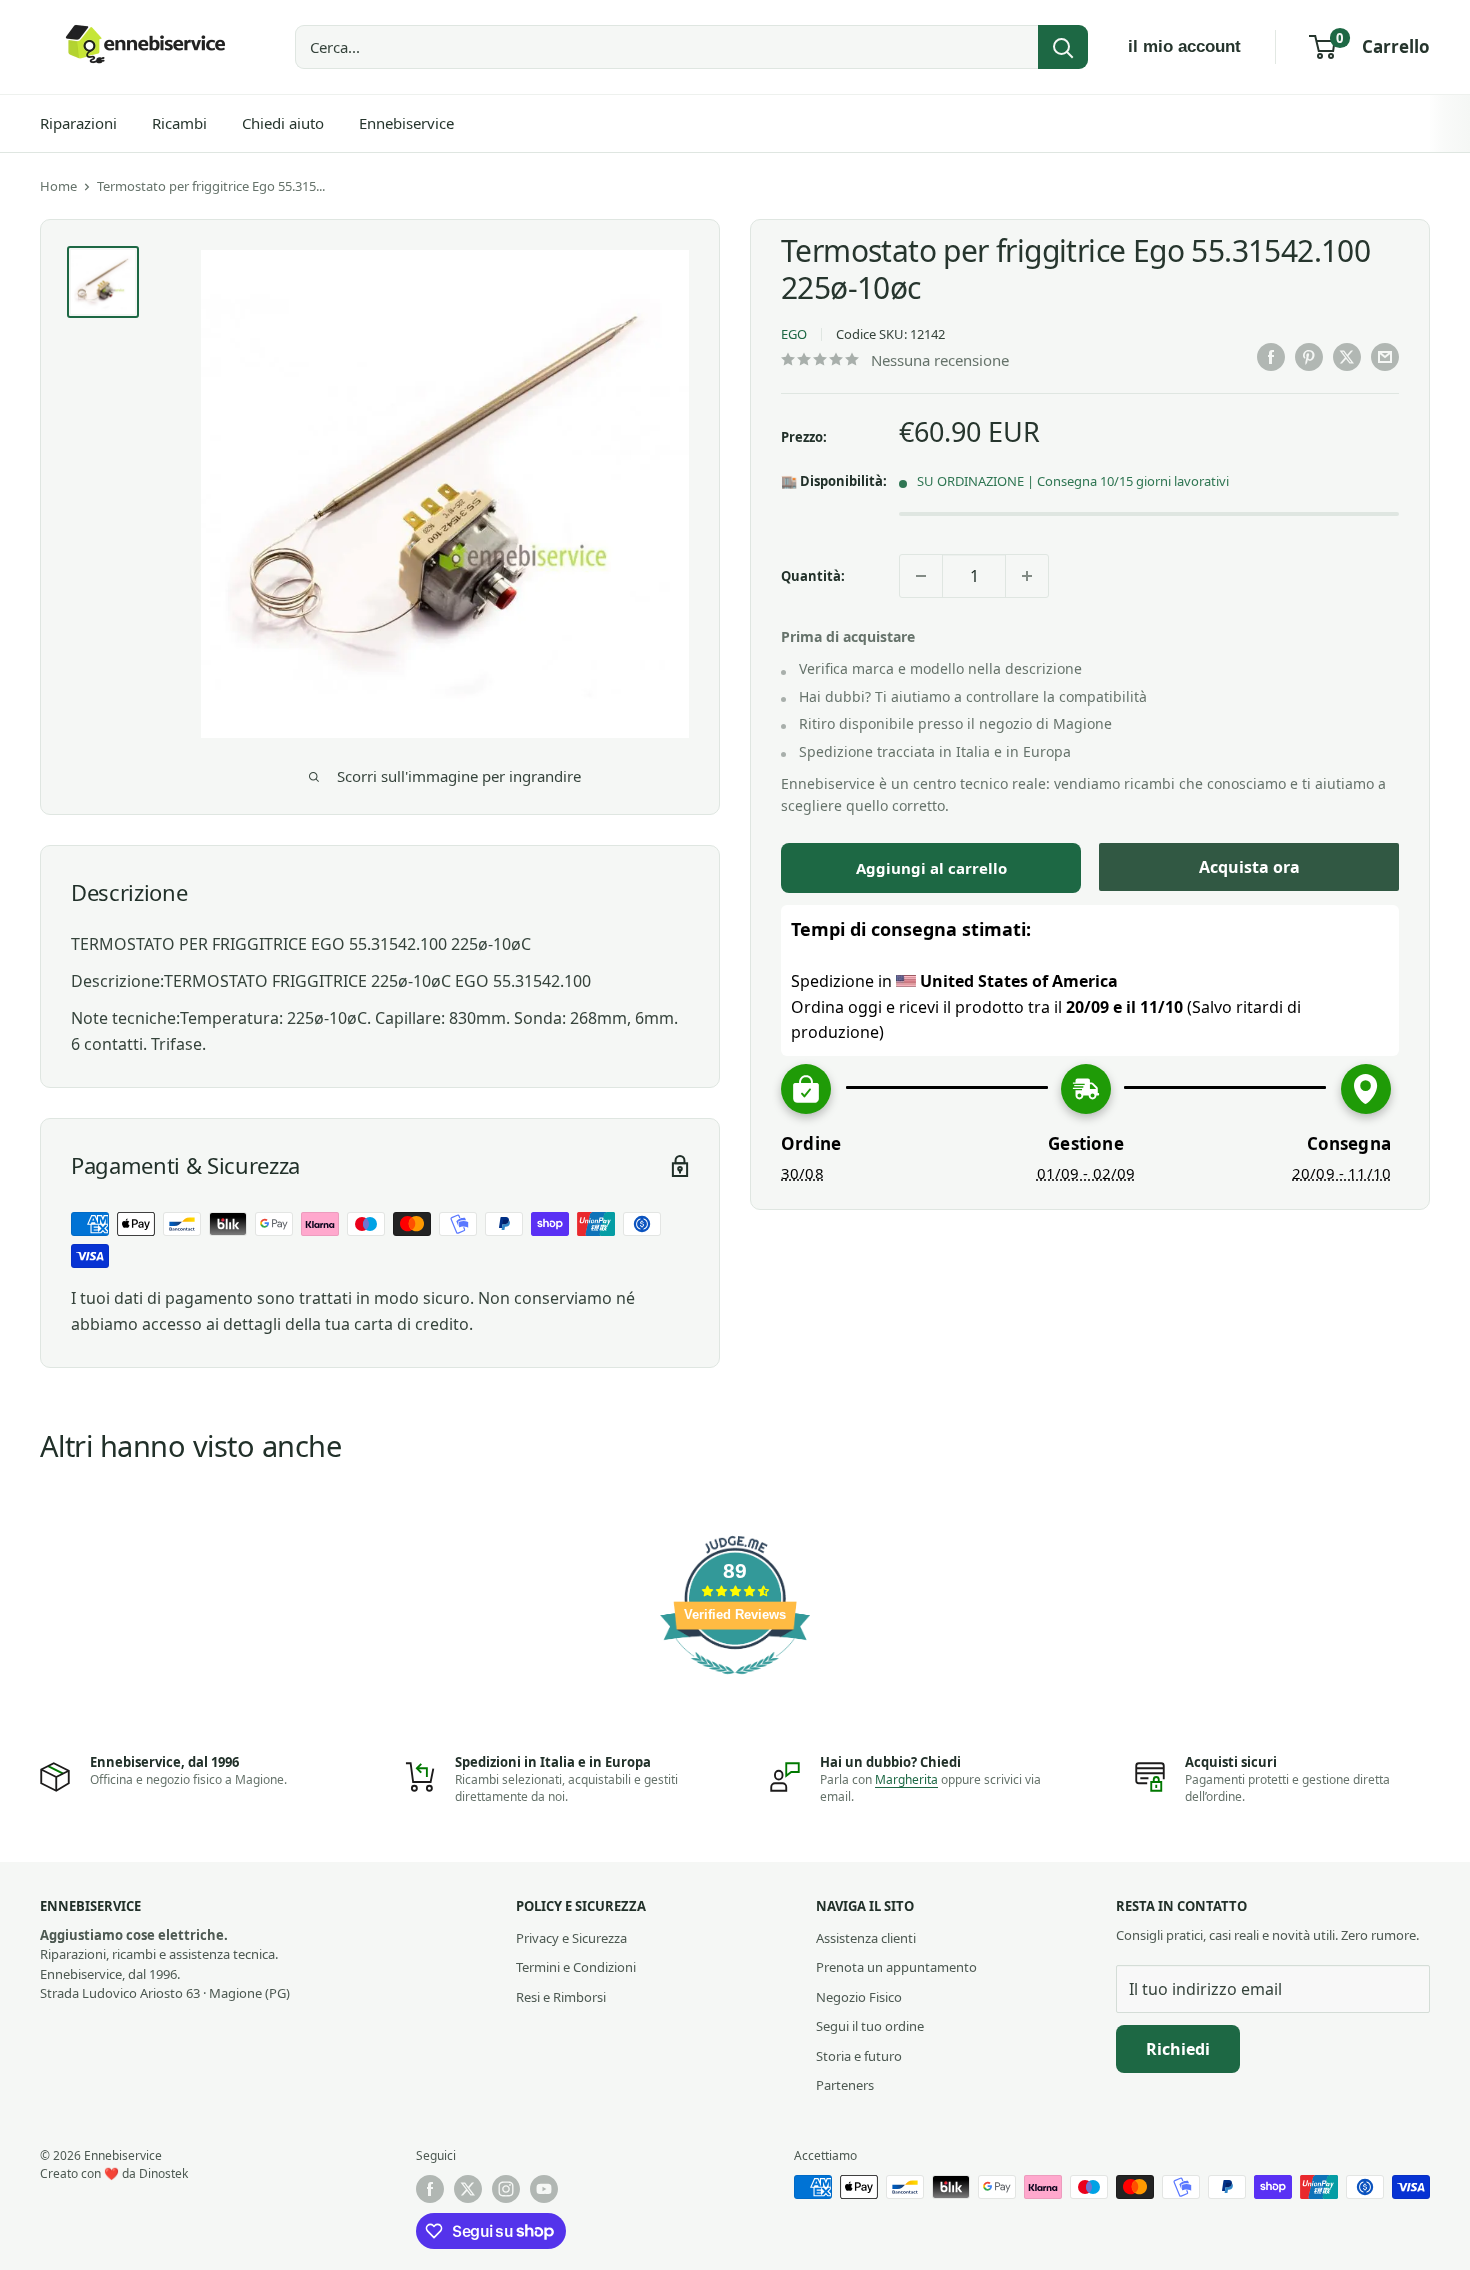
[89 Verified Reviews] (735, 1684)
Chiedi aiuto (283, 123)
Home (58, 186)
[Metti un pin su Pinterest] (1309, 357)
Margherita (906, 1779)
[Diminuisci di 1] (921, 576)
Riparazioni (78, 123)
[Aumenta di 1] (1027, 576)
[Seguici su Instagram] (506, 2189)
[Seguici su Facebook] (430, 2189)
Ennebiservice (406, 123)
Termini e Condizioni (576, 1967)
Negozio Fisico (859, 1997)
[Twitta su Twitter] (1347, 357)
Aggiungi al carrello (931, 868)
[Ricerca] (1063, 47)
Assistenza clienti (866, 1938)
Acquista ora (1249, 867)
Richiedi (1178, 2049)
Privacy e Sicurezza (571, 1938)
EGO (794, 334)
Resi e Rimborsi (561, 1997)
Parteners (845, 2085)
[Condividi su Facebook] (1271, 357)
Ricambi (179, 123)
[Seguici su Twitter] (468, 2189)
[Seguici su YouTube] (544, 2189)
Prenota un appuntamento (896, 1967)
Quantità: (813, 576)
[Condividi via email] (1385, 357)
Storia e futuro (859, 2056)
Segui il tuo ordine (870, 2026)
